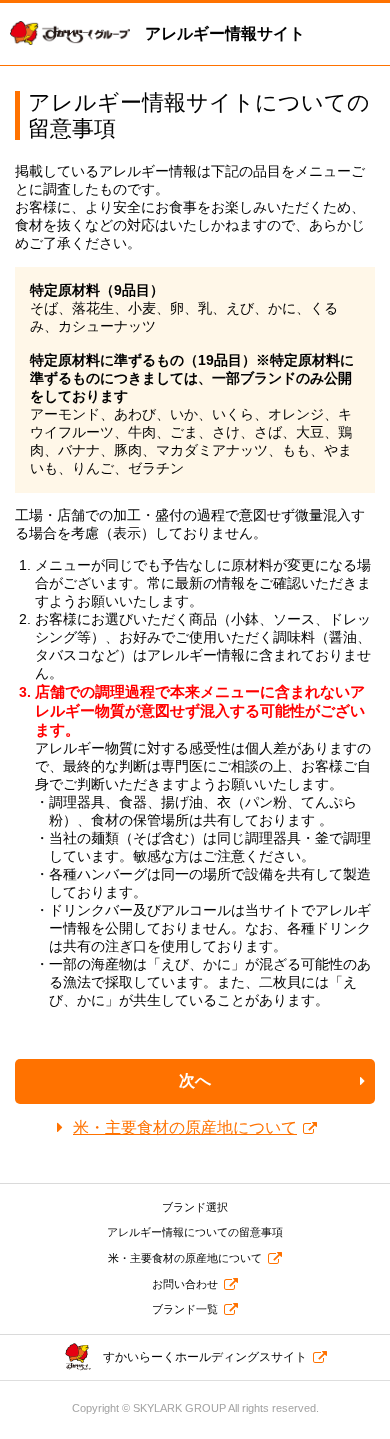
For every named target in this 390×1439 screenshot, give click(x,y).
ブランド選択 (195, 1207)
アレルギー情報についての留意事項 (195, 1232)
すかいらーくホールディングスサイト (205, 1357)
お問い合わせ (185, 1284)
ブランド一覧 (185, 1309)
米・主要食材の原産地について (185, 1127)
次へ (195, 1080)
